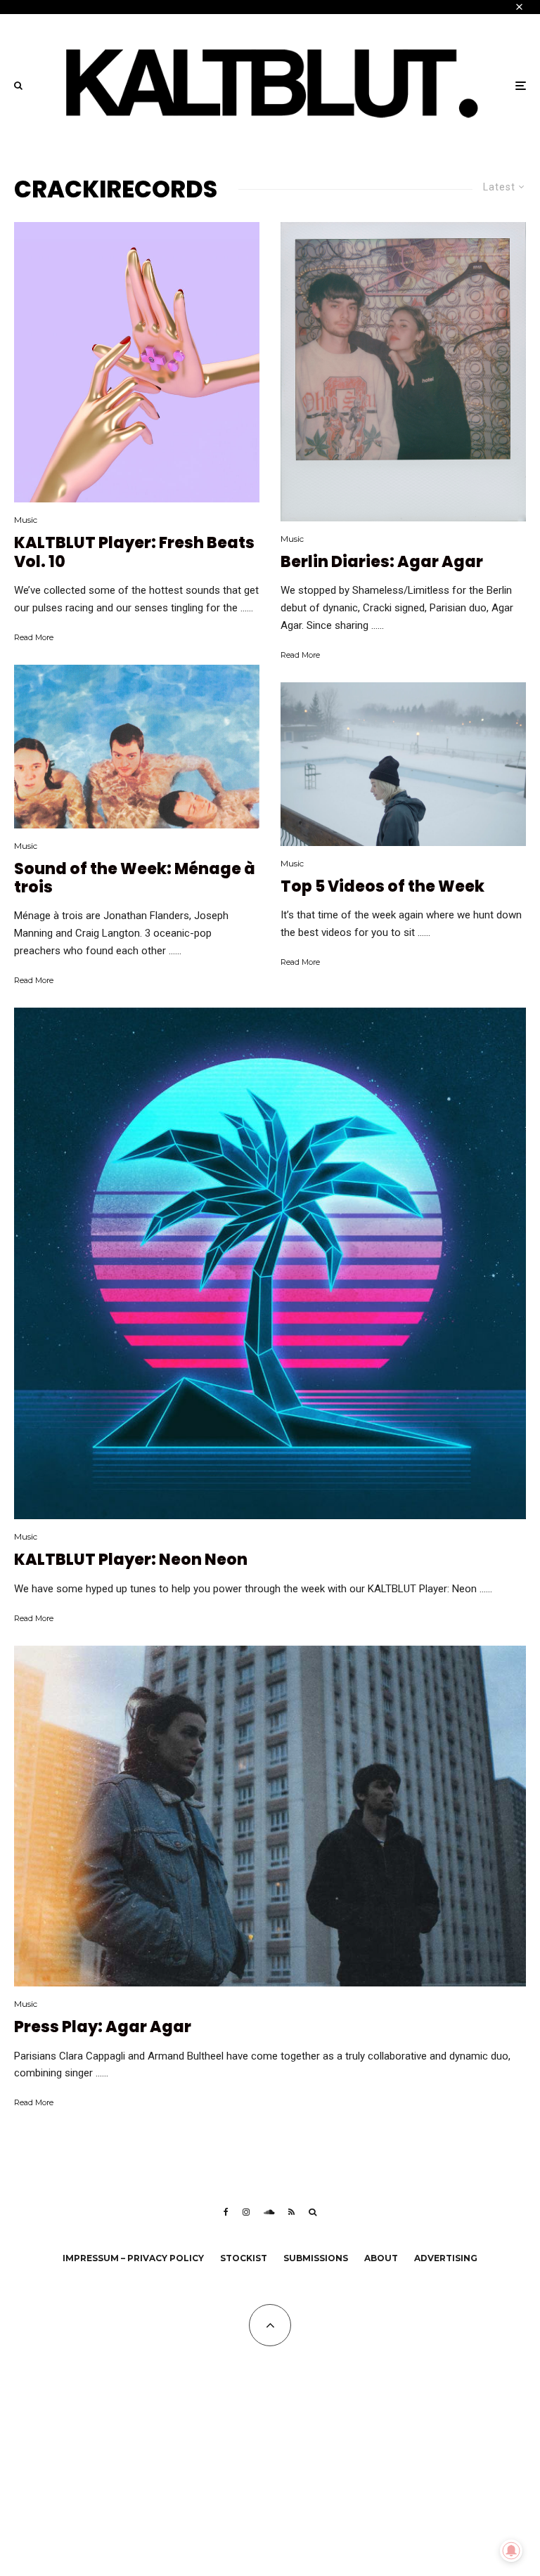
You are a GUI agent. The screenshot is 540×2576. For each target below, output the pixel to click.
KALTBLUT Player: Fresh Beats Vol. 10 (134, 553)
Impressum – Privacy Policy (133, 2258)
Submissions (316, 2258)
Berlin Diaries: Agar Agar (382, 562)
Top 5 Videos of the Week (382, 887)
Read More (34, 637)
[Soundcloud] (269, 2212)
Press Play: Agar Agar (103, 2027)
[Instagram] (246, 2212)
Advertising (446, 2258)
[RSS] (291, 2212)
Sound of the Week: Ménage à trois (135, 879)
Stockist (244, 2258)
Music (26, 520)
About (381, 2258)
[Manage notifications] (511, 2551)
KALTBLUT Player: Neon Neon (131, 1560)
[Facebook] (226, 2212)
